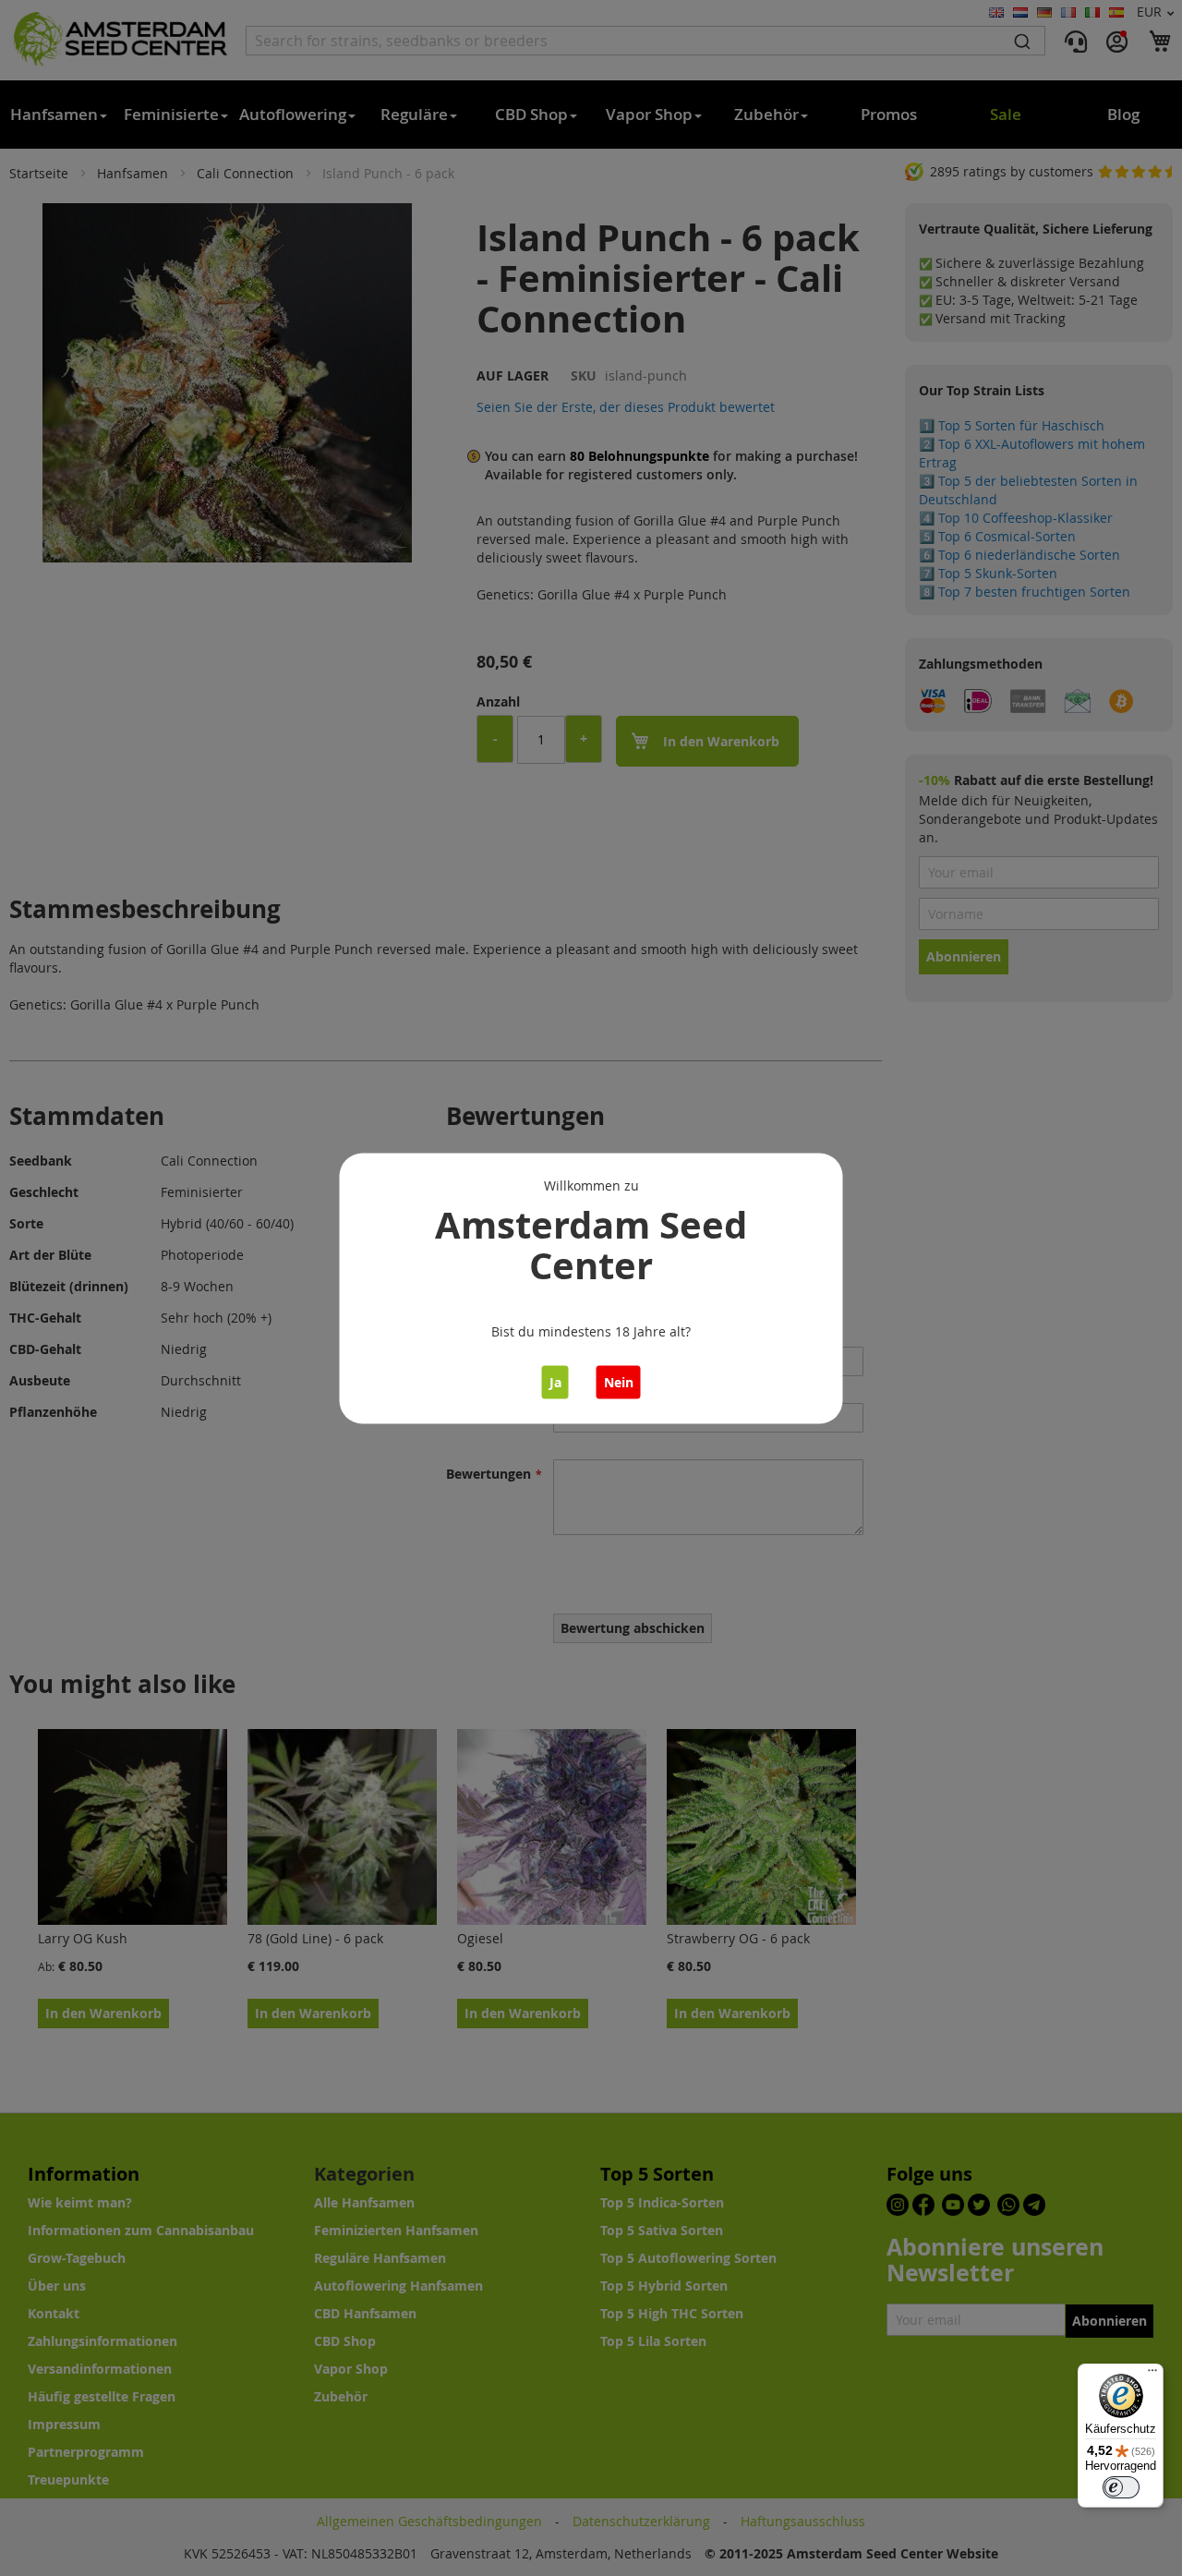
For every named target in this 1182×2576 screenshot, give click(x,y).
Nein (619, 1381)
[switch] (1121, 2487)
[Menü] (1152, 2375)
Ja (555, 1381)
